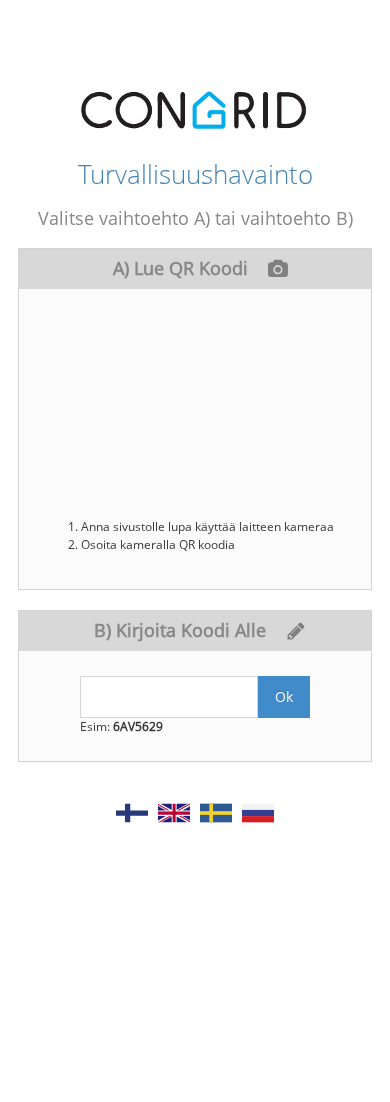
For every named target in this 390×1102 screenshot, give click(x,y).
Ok (284, 696)
